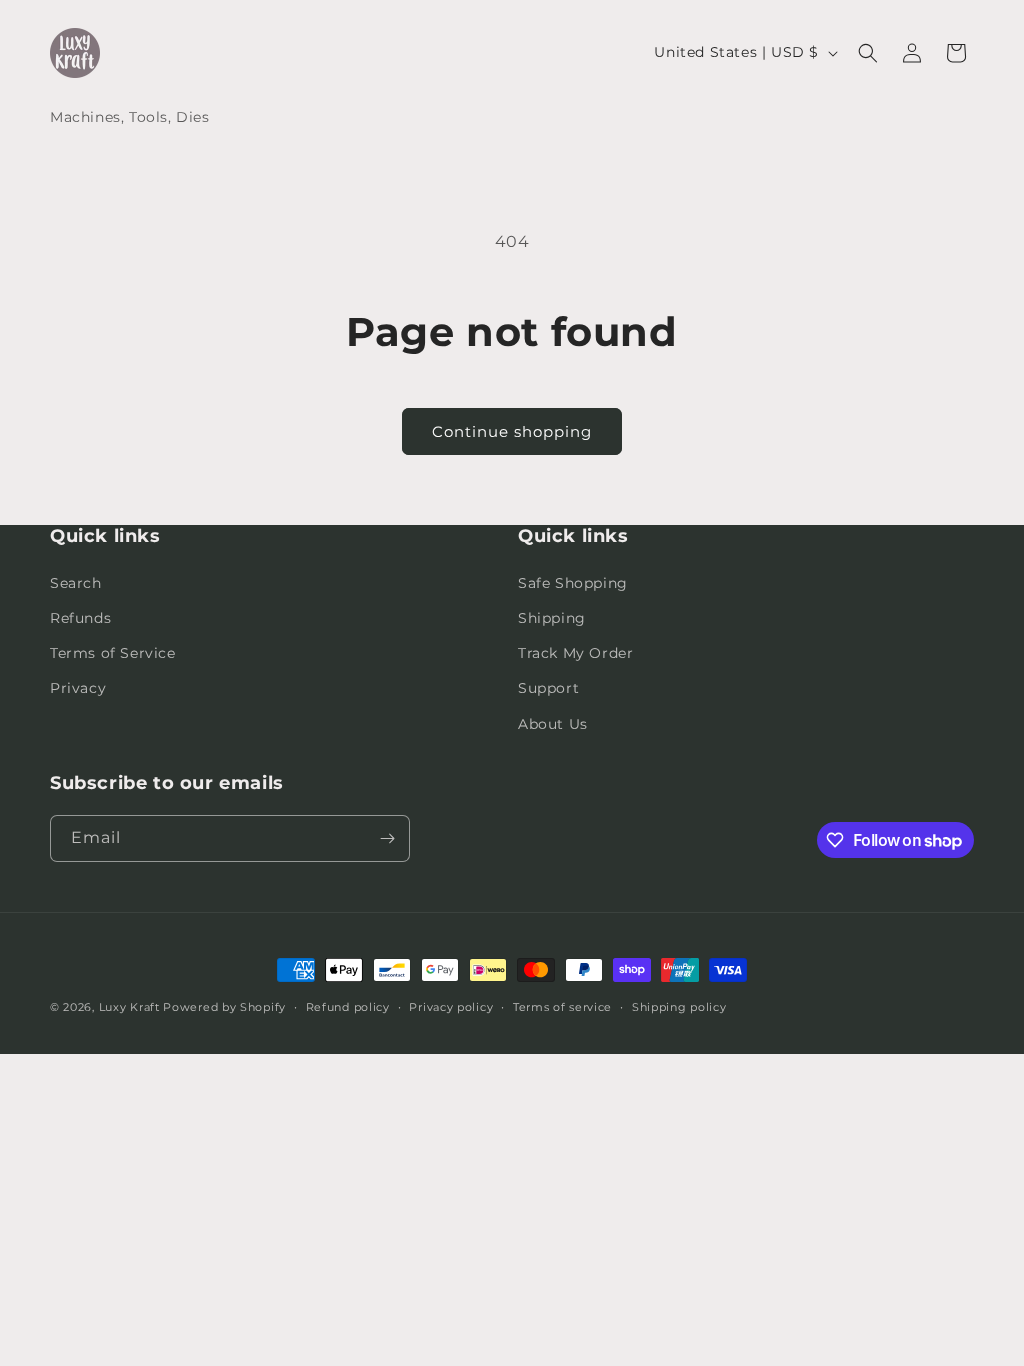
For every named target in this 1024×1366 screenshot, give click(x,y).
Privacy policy (451, 1007)
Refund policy (348, 1007)
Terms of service (562, 1007)
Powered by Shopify (224, 1007)
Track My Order (575, 653)
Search (76, 583)
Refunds (80, 618)
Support (548, 688)
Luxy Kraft (129, 1007)
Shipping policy (679, 1007)
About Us (553, 724)
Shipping (552, 618)
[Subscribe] (387, 838)
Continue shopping (512, 431)
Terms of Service (113, 653)
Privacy (78, 688)
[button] (868, 53)
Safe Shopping (573, 583)
